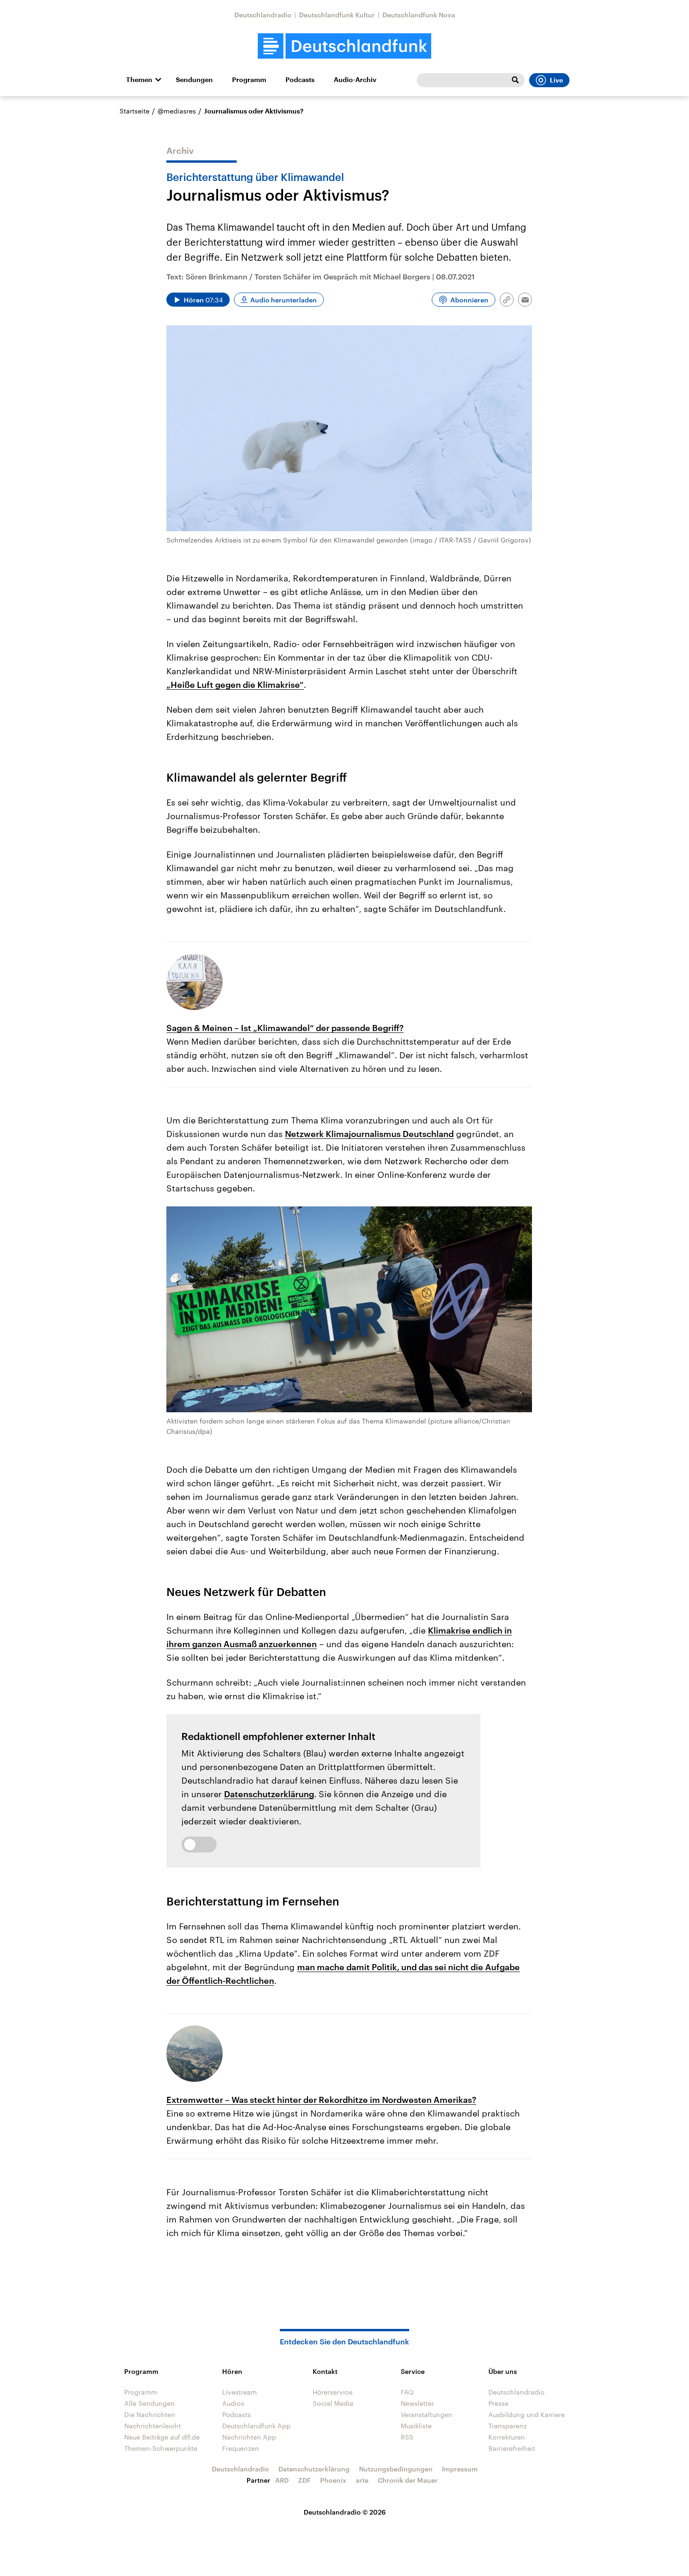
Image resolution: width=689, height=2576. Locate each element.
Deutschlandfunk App (256, 2426)
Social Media (333, 2403)
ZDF (304, 2480)
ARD (282, 2480)
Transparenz (508, 2426)
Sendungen (194, 80)
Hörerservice (333, 2392)
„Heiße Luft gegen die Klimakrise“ (235, 685)
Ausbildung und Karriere (527, 2414)
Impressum (460, 2469)
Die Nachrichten (150, 2414)
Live (556, 80)
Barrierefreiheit (512, 2448)
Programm (249, 80)
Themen (139, 80)
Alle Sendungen (150, 2403)
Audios (233, 2403)
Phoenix (333, 2480)
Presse (498, 2403)
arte (362, 2480)
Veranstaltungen (427, 2414)
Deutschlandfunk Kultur (337, 15)
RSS (407, 2437)
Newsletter (417, 2403)
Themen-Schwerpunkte (161, 2448)
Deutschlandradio (263, 15)
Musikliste (416, 2426)
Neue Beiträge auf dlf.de (162, 2437)
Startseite (135, 111)
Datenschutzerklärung (269, 1794)
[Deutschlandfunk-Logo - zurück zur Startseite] (344, 46)
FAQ (407, 2392)
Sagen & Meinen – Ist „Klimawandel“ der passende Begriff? (285, 1028)
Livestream (240, 2392)
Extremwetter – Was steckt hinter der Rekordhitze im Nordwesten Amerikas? (321, 2100)
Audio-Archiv (355, 80)
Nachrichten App (249, 2437)
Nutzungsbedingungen (396, 2469)
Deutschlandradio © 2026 (345, 2512)
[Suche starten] (515, 80)
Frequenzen (241, 2448)
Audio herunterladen (284, 300)
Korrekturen (507, 2437)
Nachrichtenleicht (153, 2426)
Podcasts (300, 80)
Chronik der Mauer (408, 2480)
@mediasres (177, 111)
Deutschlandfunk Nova (419, 15)
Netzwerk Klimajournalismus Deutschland (369, 1134)
